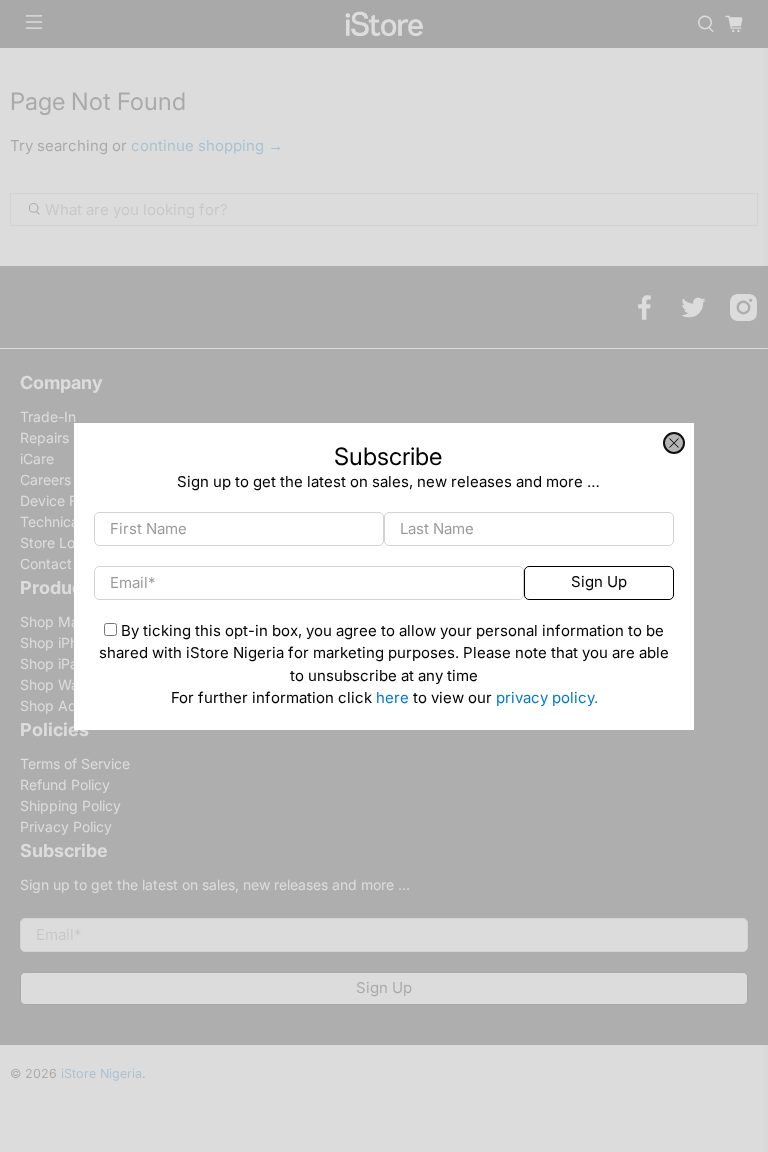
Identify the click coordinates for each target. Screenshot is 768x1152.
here (392, 697)
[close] (674, 443)
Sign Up (599, 581)
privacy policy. (547, 697)
